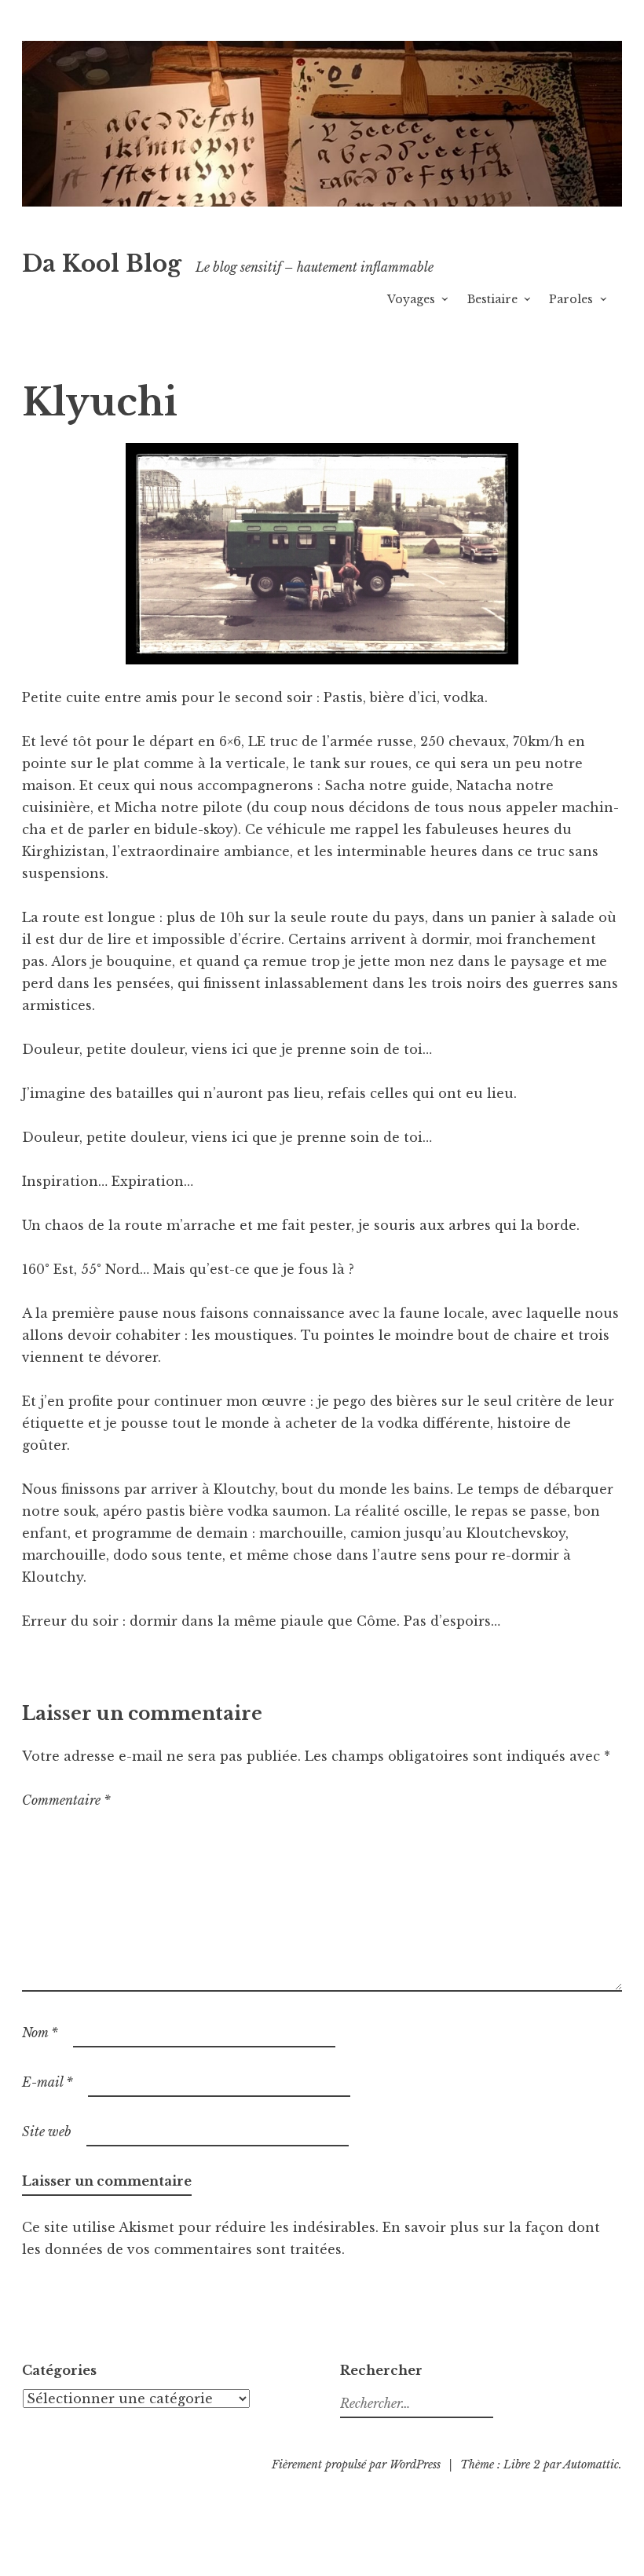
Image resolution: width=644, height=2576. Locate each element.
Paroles (571, 299)
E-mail (48, 2082)
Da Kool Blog (102, 264)
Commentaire (66, 1800)
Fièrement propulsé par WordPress (356, 2464)
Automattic (591, 2464)
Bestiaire (492, 299)
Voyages (411, 299)
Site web (47, 2131)
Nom (40, 2033)
